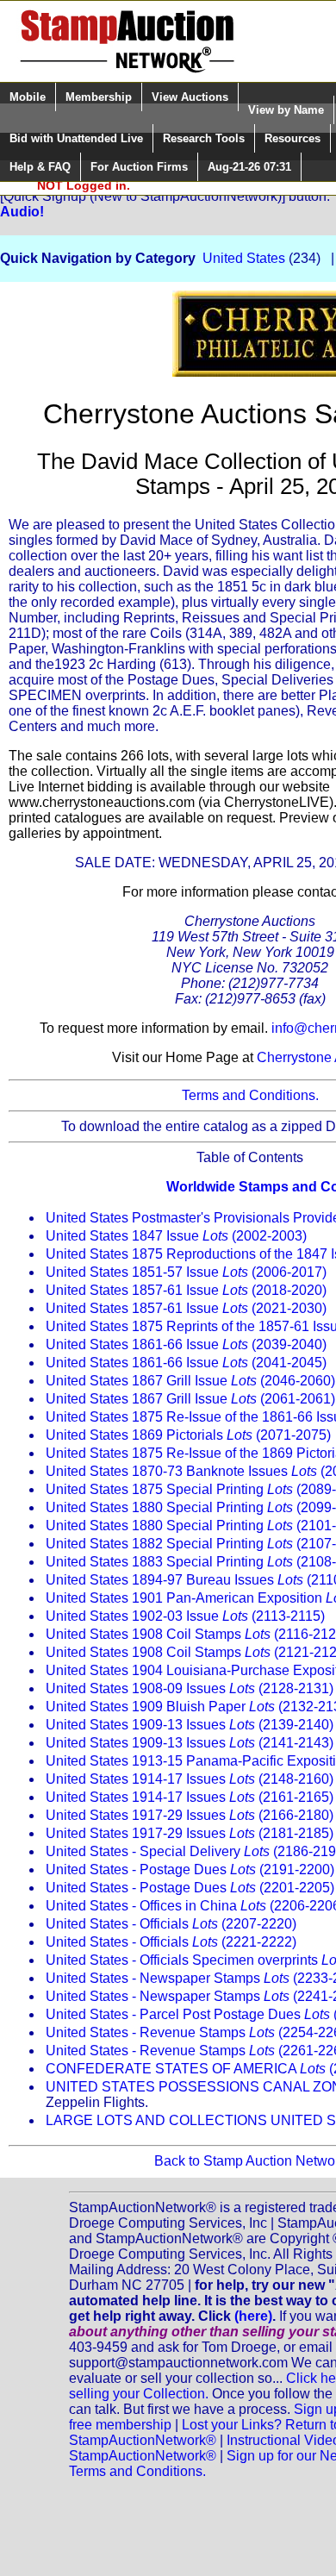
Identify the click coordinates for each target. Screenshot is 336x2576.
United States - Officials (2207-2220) (171, 1924)
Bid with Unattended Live (76, 138)
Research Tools (204, 138)
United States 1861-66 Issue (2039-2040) (186, 1344)
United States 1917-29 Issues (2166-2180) (190, 1815)
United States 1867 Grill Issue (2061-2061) (190, 1399)
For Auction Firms (139, 167)
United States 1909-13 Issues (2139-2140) (190, 1725)
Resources (292, 138)
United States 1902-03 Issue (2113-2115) (185, 1616)
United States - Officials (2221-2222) (171, 1942)
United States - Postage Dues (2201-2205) (190, 1888)
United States (244, 258)
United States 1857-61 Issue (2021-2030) (186, 1308)
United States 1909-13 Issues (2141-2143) (190, 1743)
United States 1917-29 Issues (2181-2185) (190, 1833)
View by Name (286, 110)
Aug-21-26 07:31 (249, 167)
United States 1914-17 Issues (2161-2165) (190, 1797)
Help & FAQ (40, 167)
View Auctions (190, 97)
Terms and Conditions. (250, 1095)
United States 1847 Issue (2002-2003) (176, 1236)
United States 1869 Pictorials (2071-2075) (188, 1435)
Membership (99, 97)
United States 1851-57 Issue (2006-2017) (186, 1272)
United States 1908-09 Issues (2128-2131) (190, 1688)
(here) (253, 2316)
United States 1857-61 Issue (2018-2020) (186, 1290)
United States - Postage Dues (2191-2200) (190, 1869)
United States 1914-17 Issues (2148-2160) (190, 1779)
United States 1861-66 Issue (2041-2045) (186, 1363)
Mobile (28, 97)
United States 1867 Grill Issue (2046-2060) (190, 1381)
